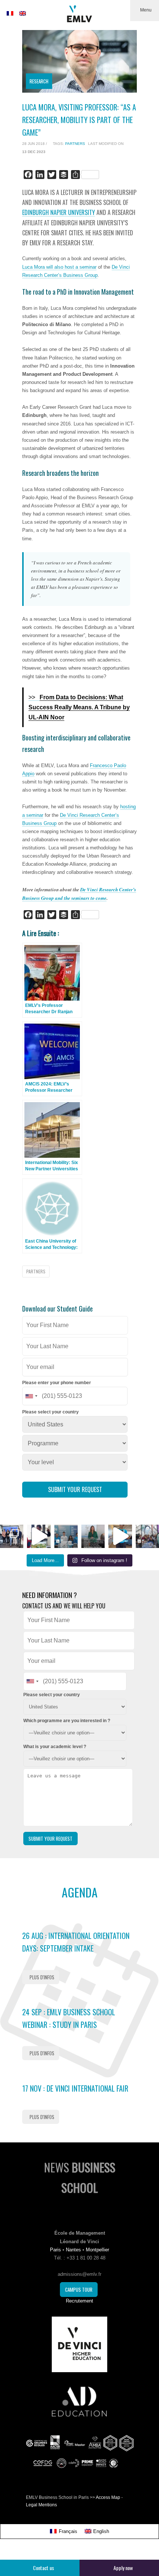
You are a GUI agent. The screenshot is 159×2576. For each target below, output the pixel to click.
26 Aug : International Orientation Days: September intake (76, 1942)
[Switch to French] (10, 13)
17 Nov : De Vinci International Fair (75, 2088)
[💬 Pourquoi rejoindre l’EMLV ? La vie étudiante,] (120, 1536)
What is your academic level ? (55, 1747)
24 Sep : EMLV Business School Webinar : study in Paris (69, 2018)
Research (39, 81)
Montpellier (97, 2250)
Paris (55, 2250)
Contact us (43, 2568)
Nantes (73, 2250)
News (80, 2177)
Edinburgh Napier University (59, 212)
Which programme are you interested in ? (67, 1721)
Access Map (108, 2497)
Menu (146, 10)
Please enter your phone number (57, 1383)
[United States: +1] (31, 1396)
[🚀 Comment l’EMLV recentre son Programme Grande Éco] (66, 1536)
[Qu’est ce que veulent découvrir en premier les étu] (39, 1536)
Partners (75, 144)
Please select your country (50, 1412)
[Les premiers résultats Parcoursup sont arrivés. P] (93, 1536)
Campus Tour (79, 2290)
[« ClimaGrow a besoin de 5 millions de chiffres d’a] (12, 1536)
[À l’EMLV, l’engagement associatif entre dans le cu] (147, 1536)
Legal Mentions (41, 2505)
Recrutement (79, 2301)
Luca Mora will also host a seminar (59, 267)
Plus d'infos (42, 1977)
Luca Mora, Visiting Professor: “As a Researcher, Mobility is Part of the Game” (79, 120)
